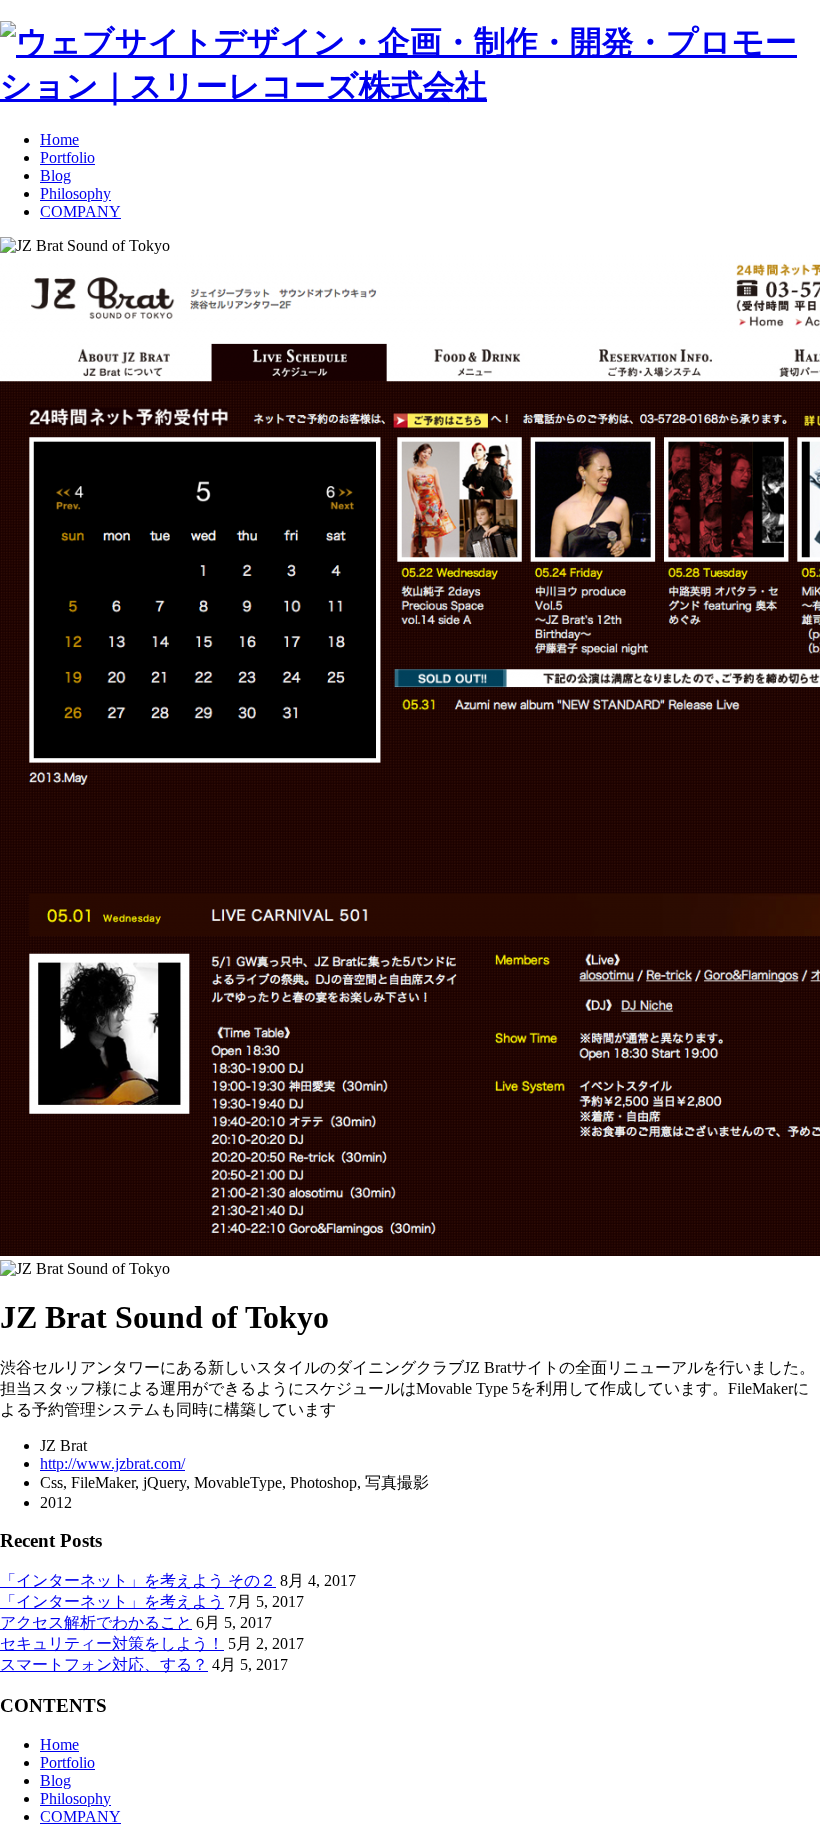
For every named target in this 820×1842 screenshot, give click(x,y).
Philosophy (75, 193)
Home (59, 139)
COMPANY (80, 211)
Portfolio (67, 157)
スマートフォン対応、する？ (104, 1664)
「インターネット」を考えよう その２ (138, 1580)
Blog (55, 175)
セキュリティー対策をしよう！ (112, 1643)
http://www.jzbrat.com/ (112, 1463)
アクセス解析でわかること (96, 1622)
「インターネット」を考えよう (112, 1601)
